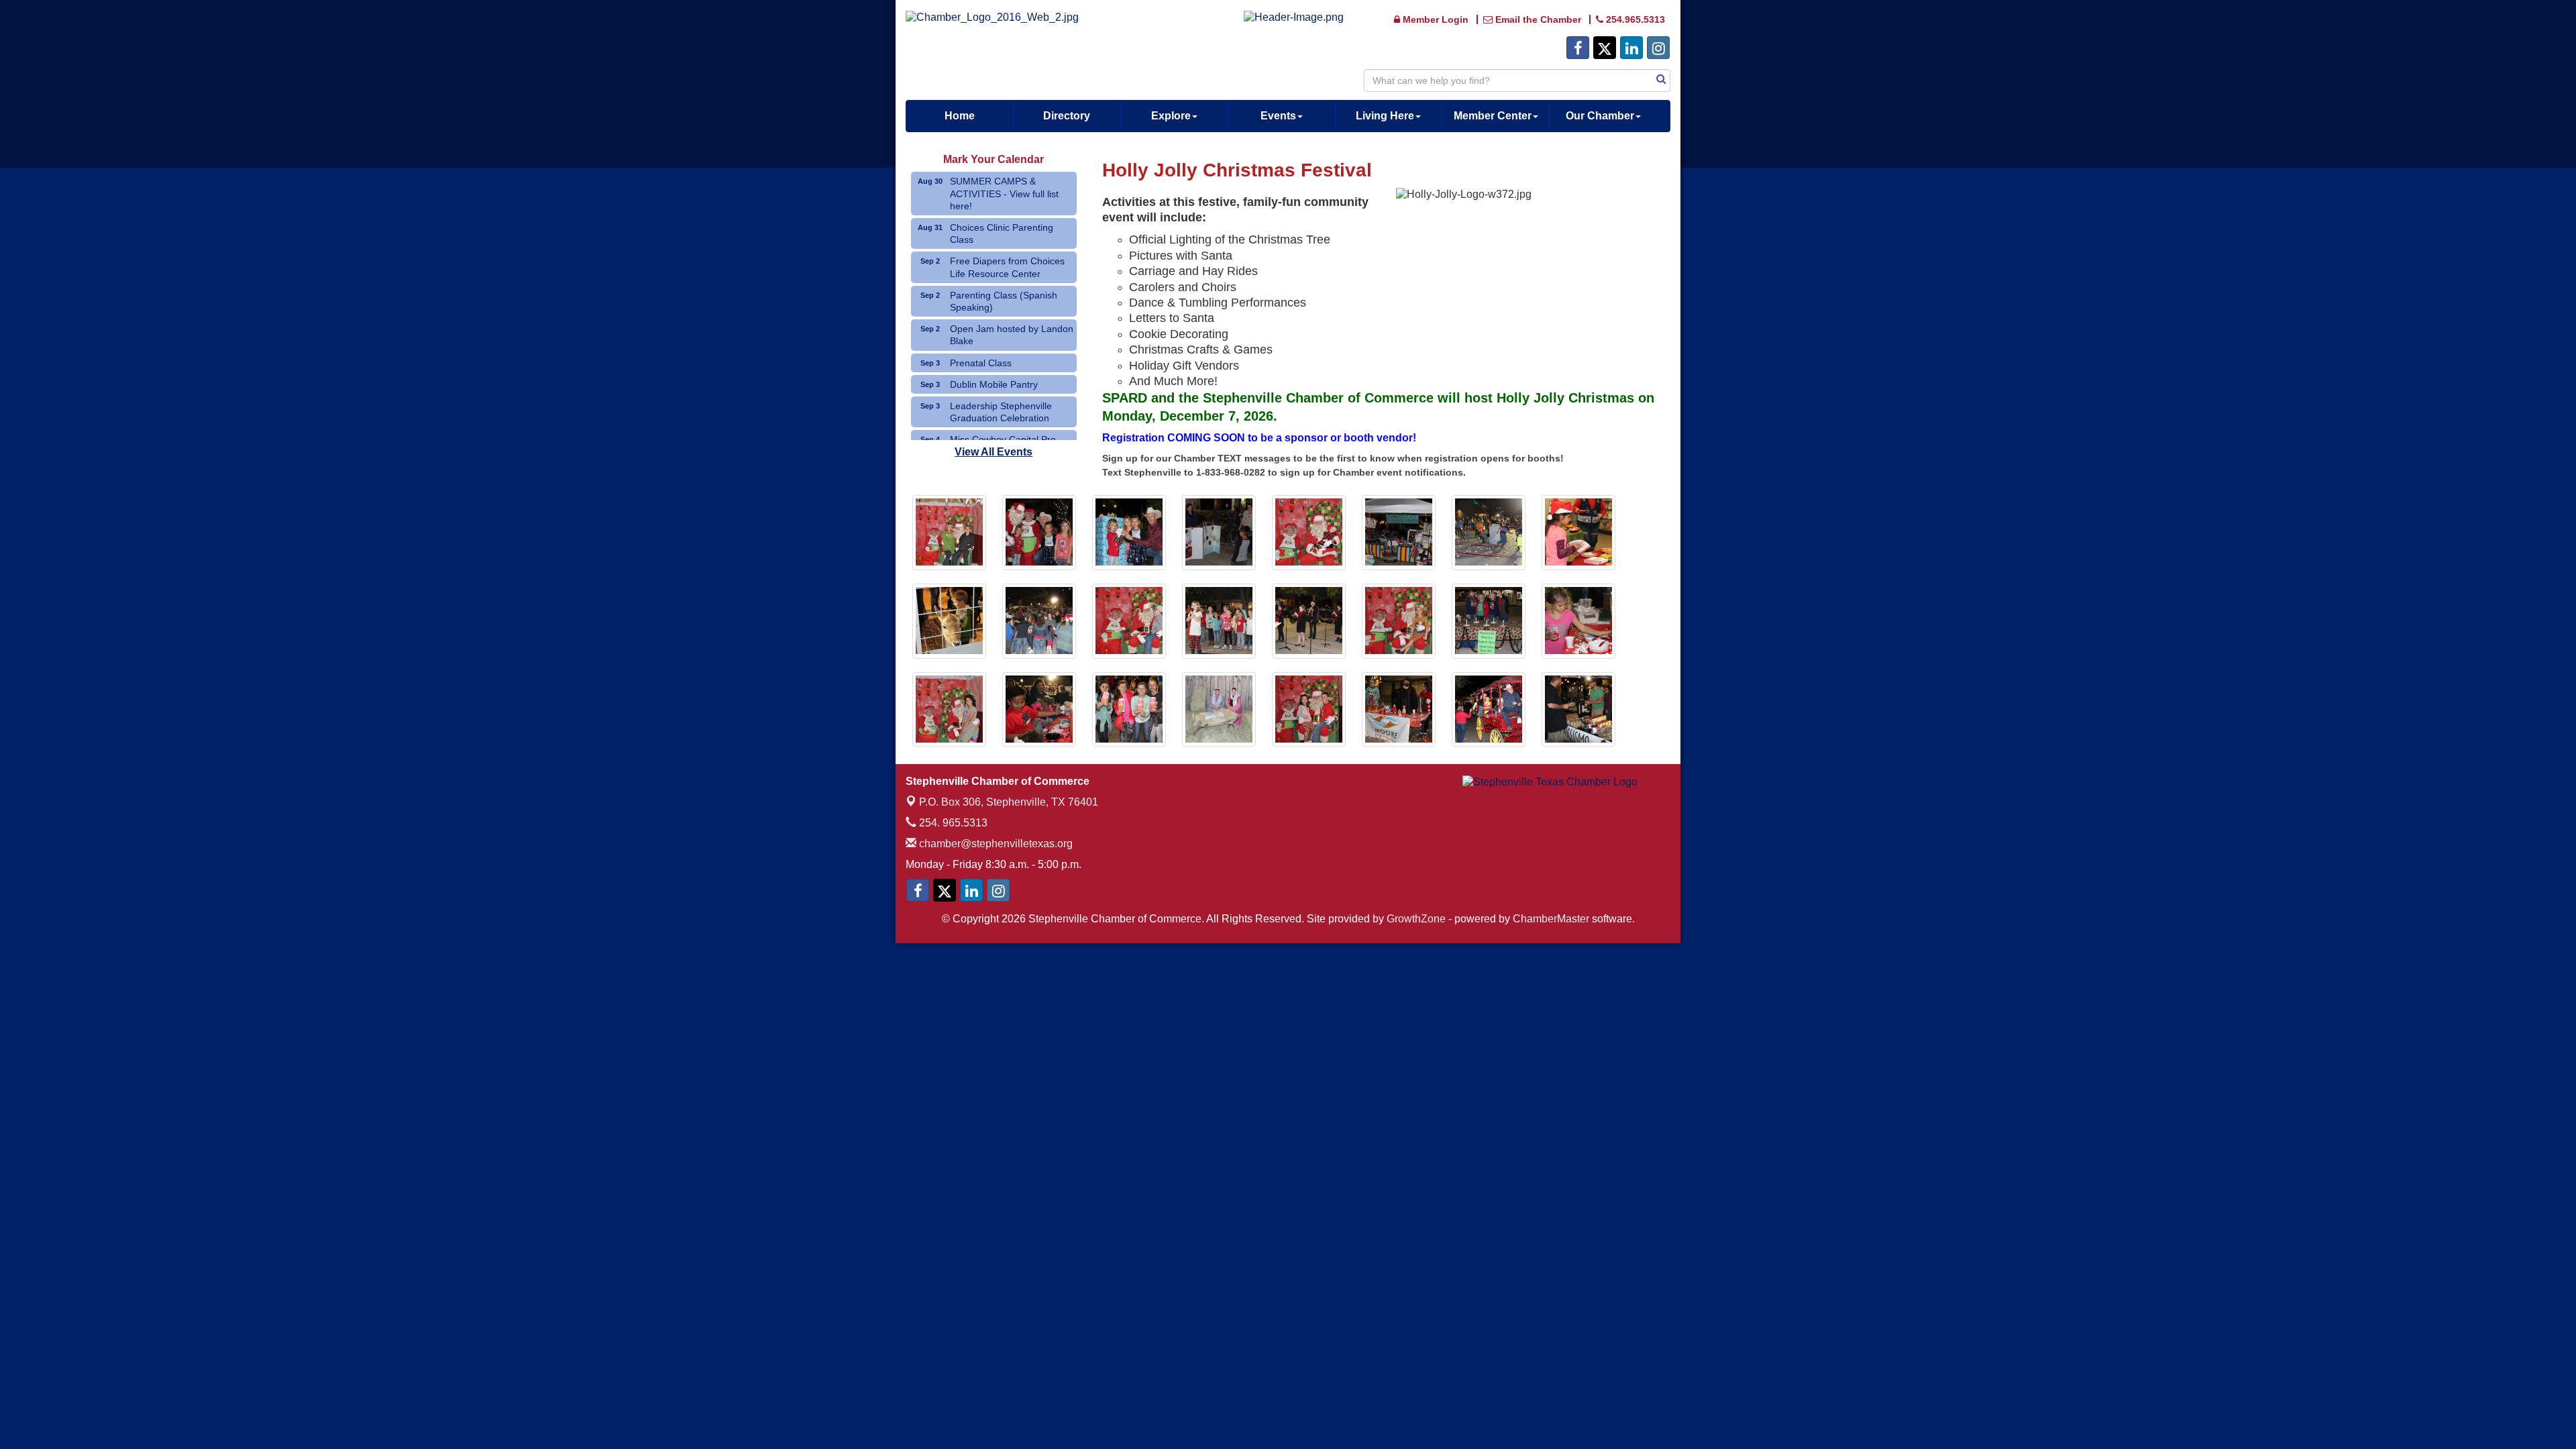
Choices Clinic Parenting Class (1002, 233)
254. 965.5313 (952, 823)
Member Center (1493, 116)
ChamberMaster (1551, 919)
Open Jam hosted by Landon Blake (1012, 335)
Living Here (1385, 116)
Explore (1171, 116)
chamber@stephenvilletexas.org (995, 844)
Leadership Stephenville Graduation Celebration (1001, 412)
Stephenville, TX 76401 (1009, 802)
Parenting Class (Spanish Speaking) (1004, 301)
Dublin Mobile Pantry (994, 384)
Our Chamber (1600, 116)
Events (1278, 116)
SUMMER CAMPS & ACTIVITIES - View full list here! (1004, 193)
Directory (1067, 116)
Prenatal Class (981, 363)
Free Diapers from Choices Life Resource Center (1007, 267)
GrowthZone (1416, 919)
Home (960, 116)
